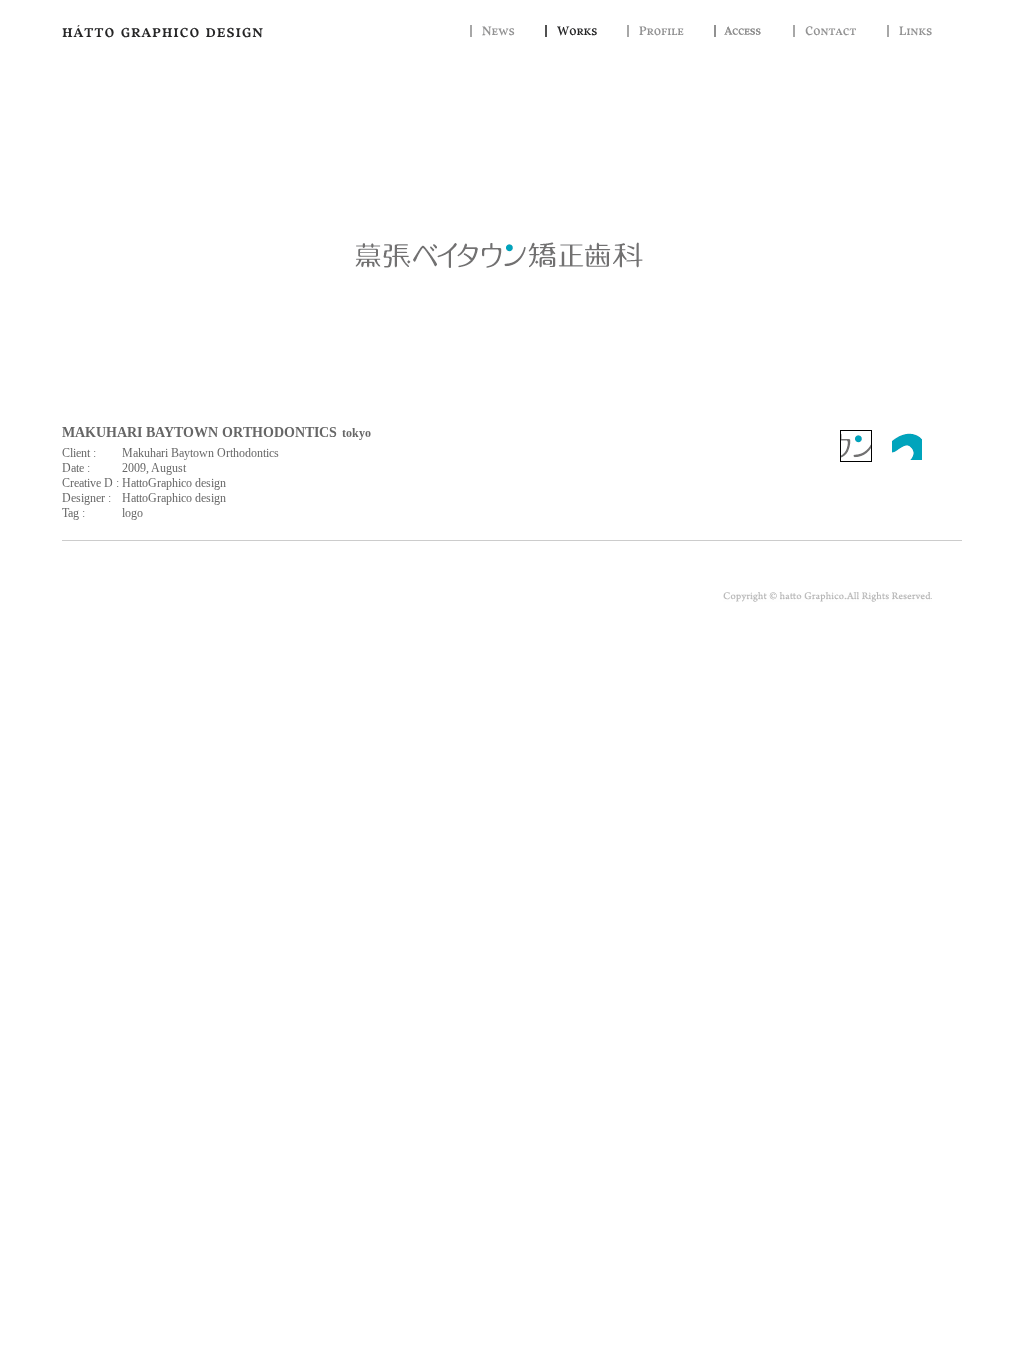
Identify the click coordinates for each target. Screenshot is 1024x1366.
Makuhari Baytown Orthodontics (200, 453)
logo (132, 513)
